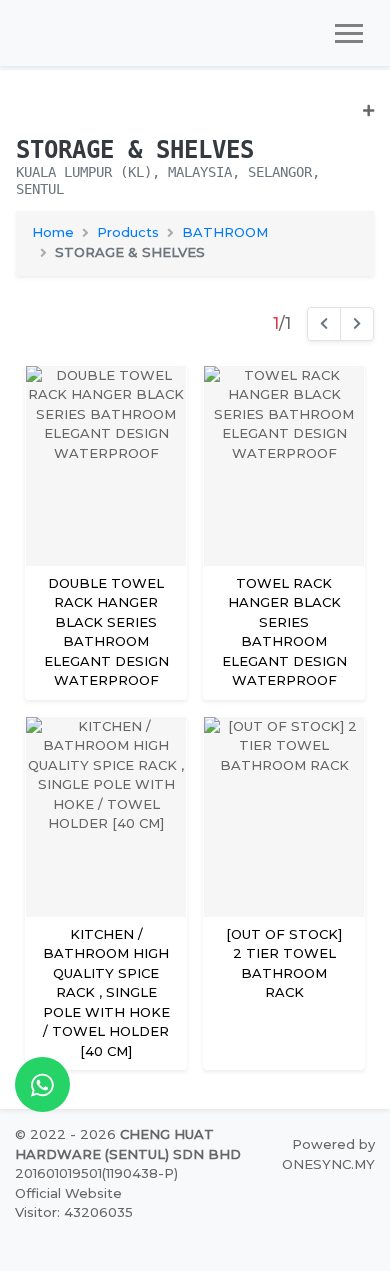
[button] (195, 118)
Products (128, 232)
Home (53, 232)
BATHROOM (225, 232)
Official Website (68, 1193)
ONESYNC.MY (328, 1164)
